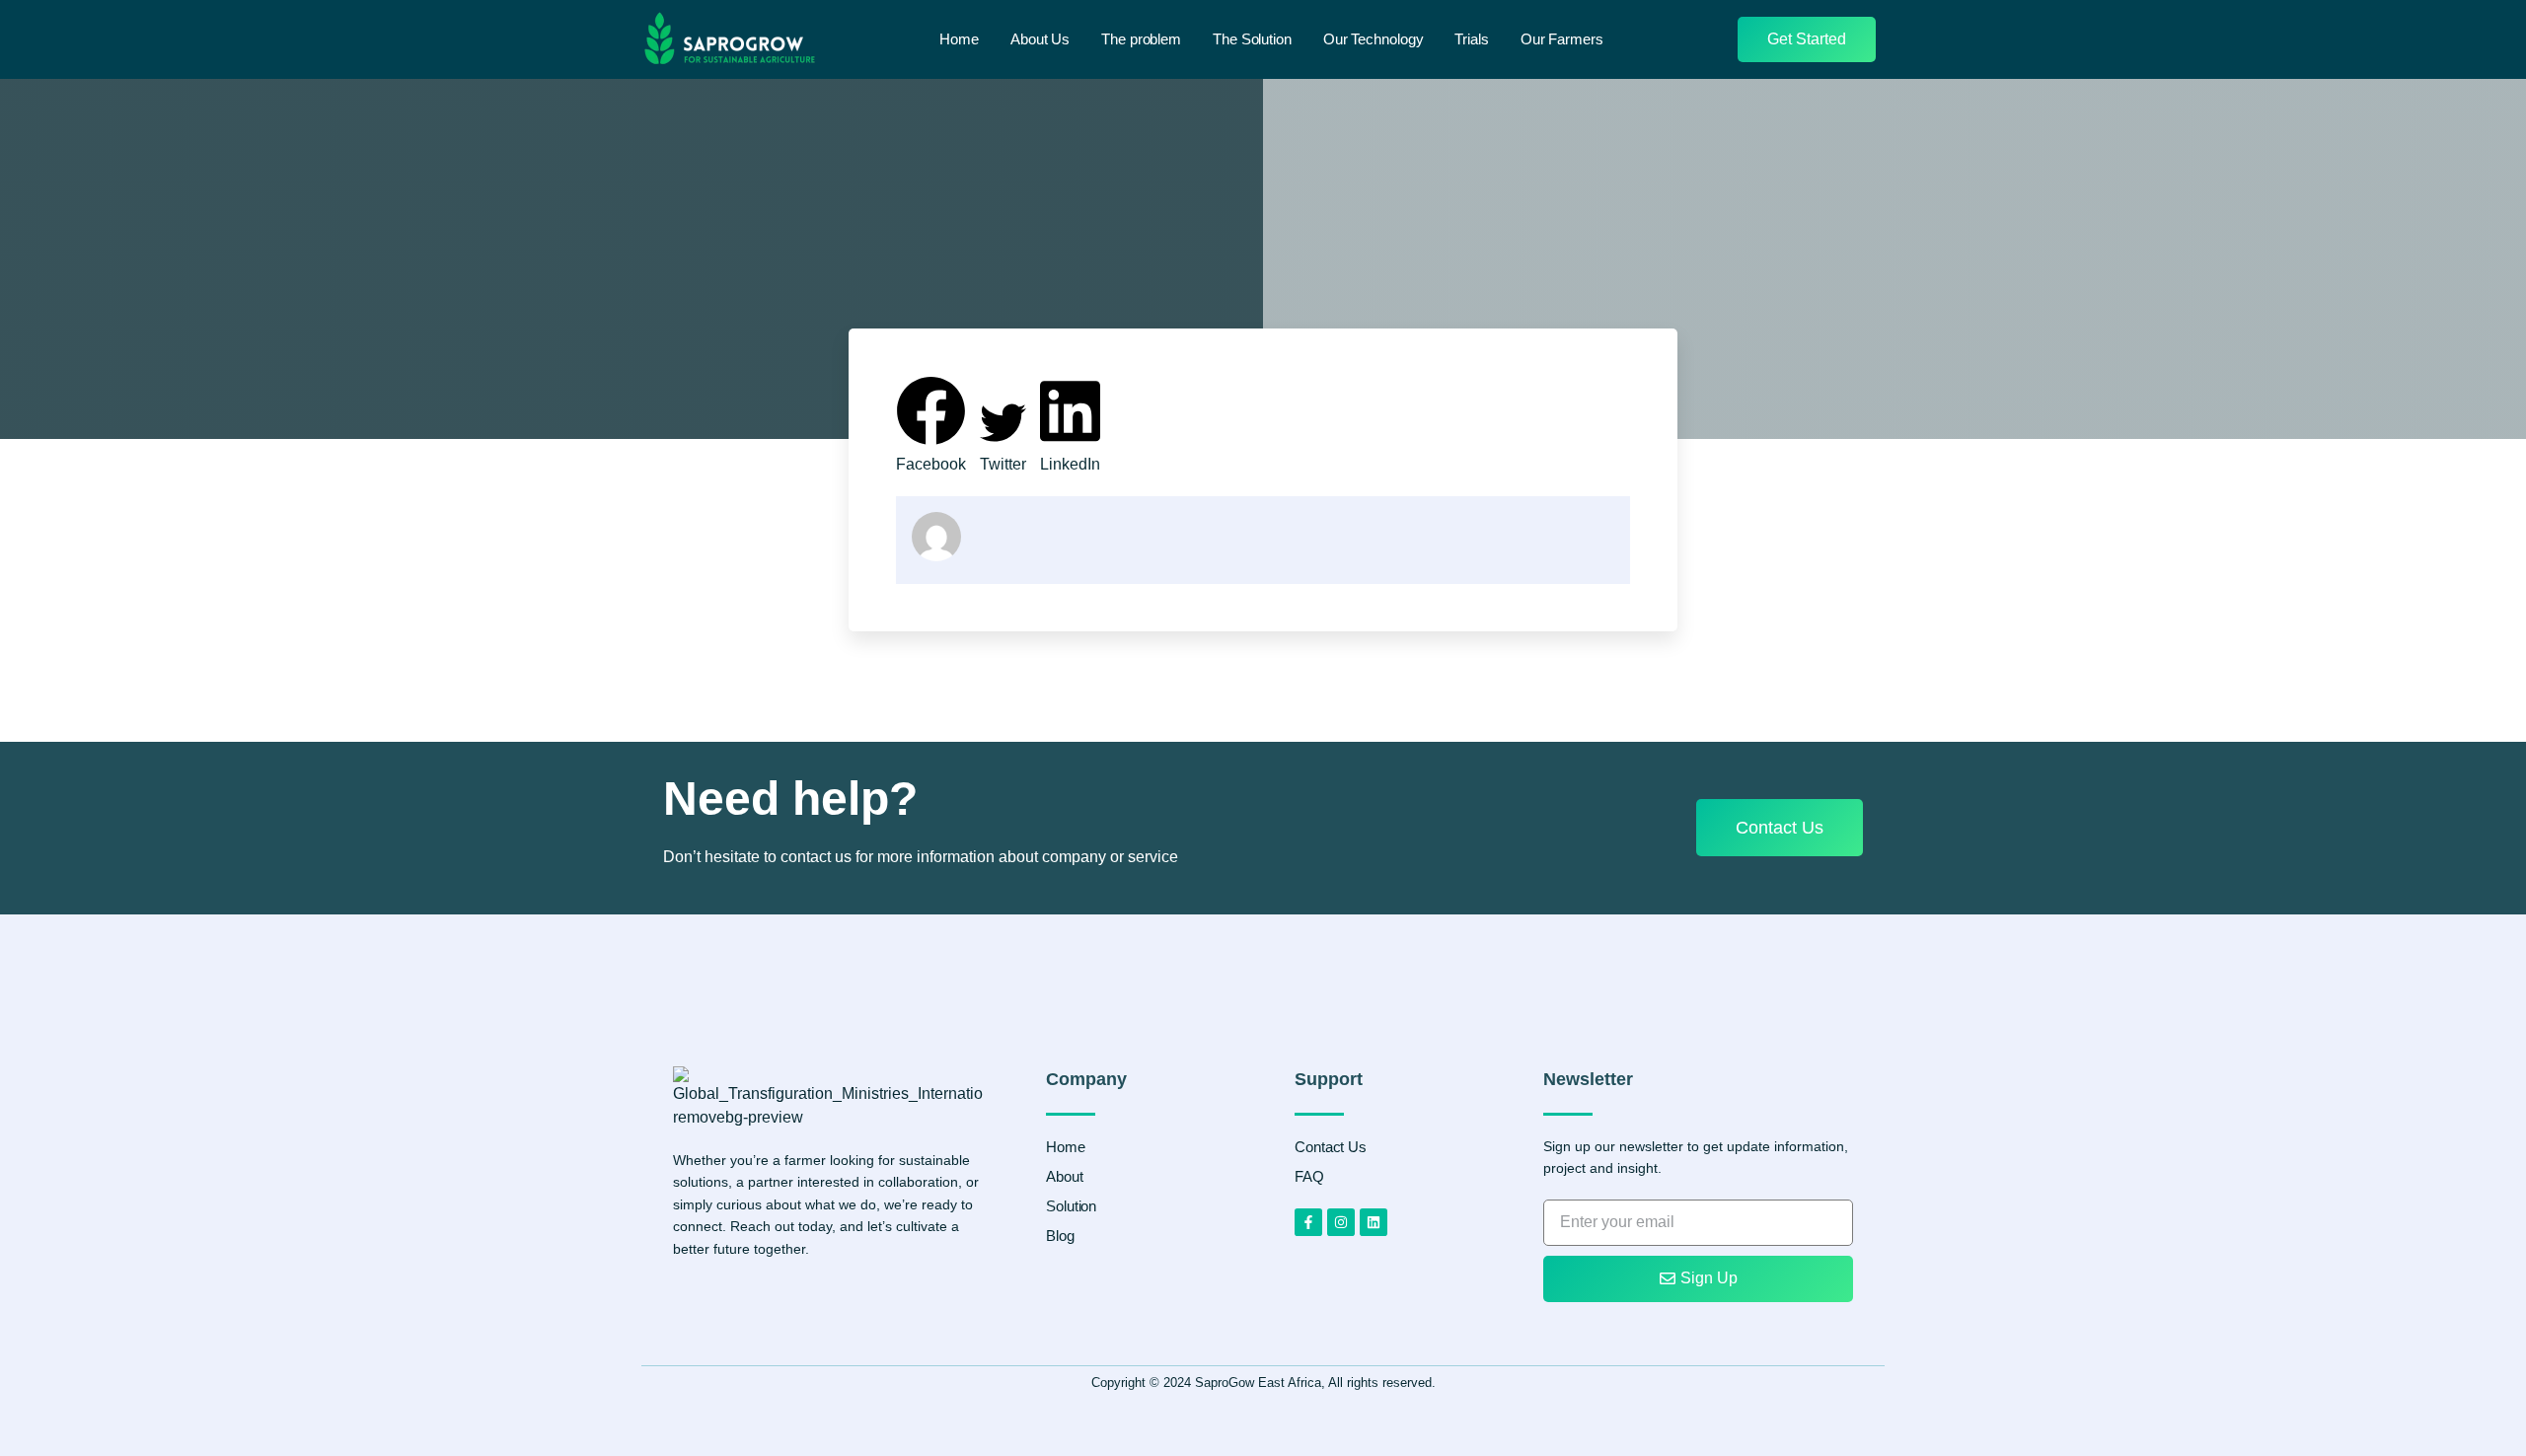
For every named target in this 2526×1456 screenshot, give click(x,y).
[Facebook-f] (1308, 1222)
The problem (1141, 39)
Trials (1471, 39)
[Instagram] (1341, 1222)
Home (959, 39)
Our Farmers (1562, 39)
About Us (1040, 39)
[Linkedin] (1374, 1222)
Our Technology (1374, 39)
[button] (931, 426)
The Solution (1252, 39)
